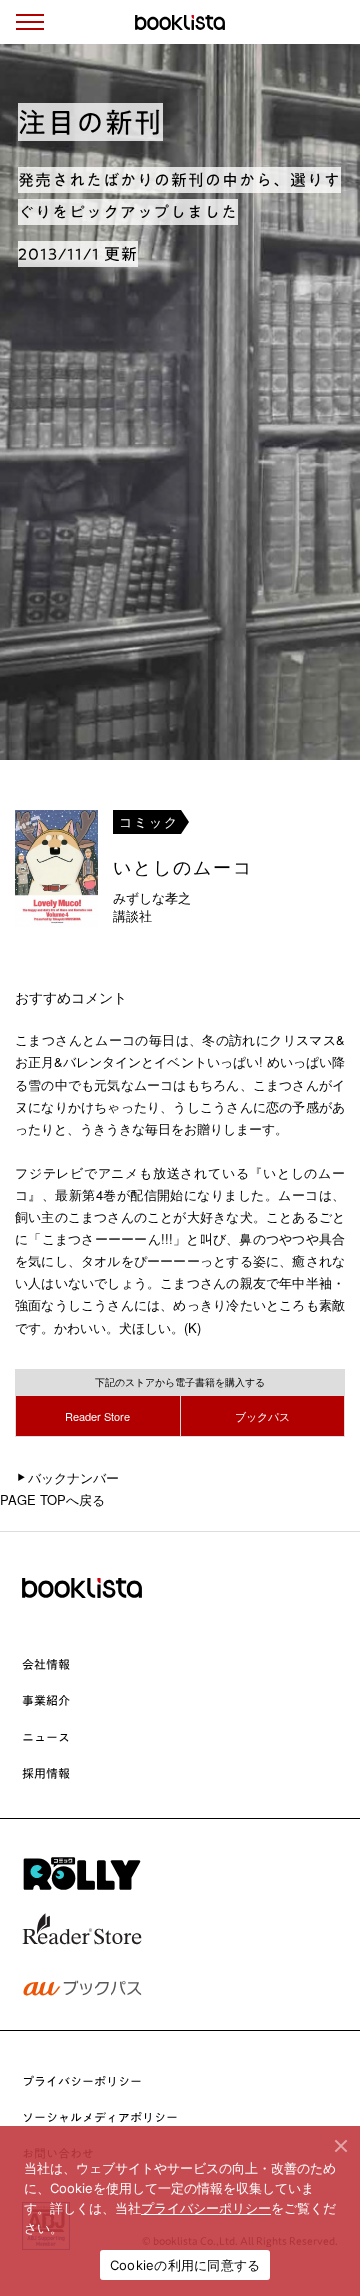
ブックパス (262, 1416)
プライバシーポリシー (82, 2081)
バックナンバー (73, 1477)
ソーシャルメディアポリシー (100, 2117)
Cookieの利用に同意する (185, 2265)
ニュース (46, 1737)
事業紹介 (46, 1700)
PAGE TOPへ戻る (52, 1499)
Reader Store (97, 1416)
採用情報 (46, 1773)
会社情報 (46, 1664)
